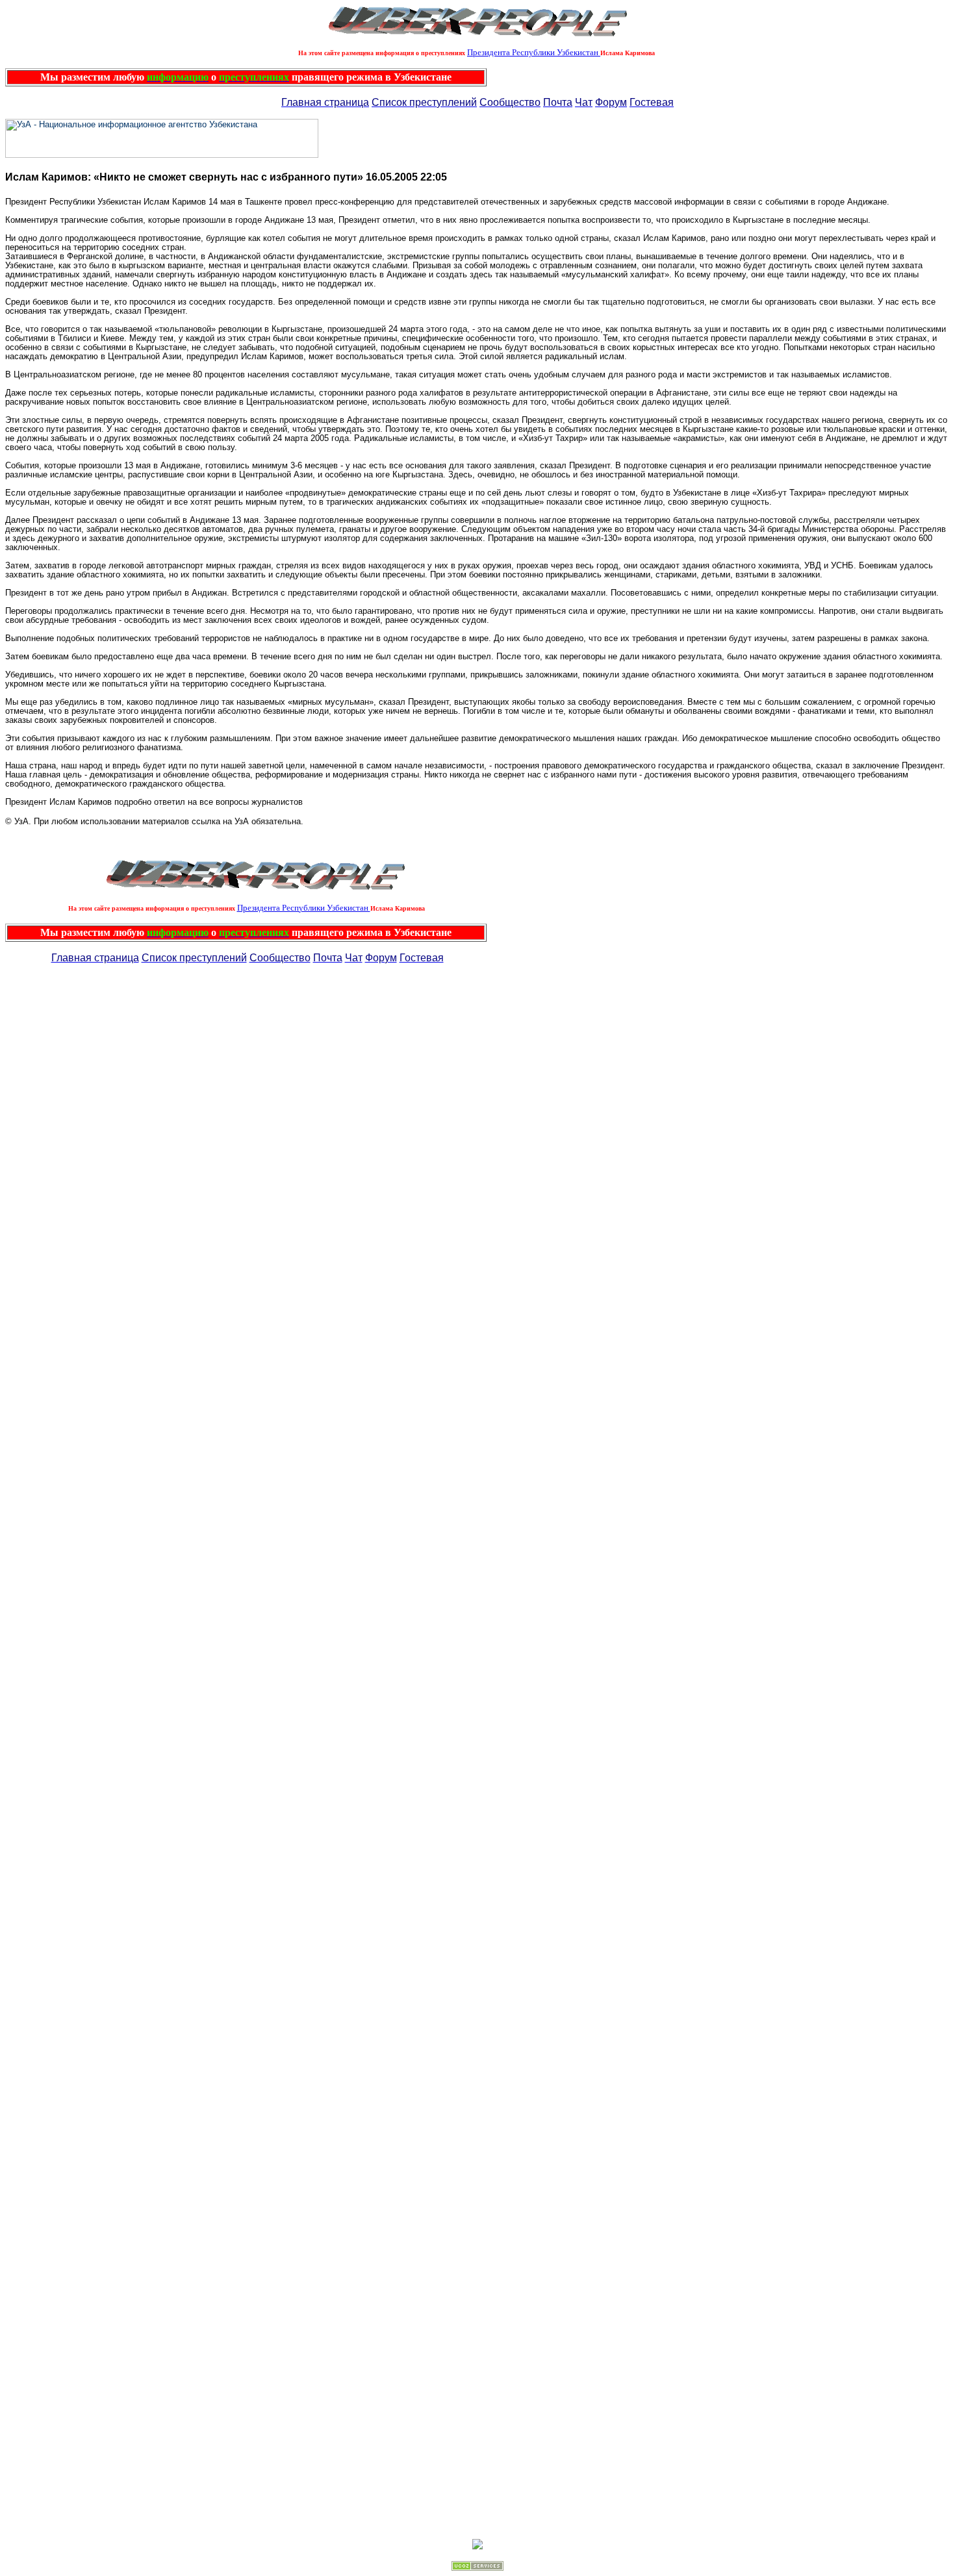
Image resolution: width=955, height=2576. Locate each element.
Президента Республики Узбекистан (534, 52)
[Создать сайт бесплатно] (478, 2567)
